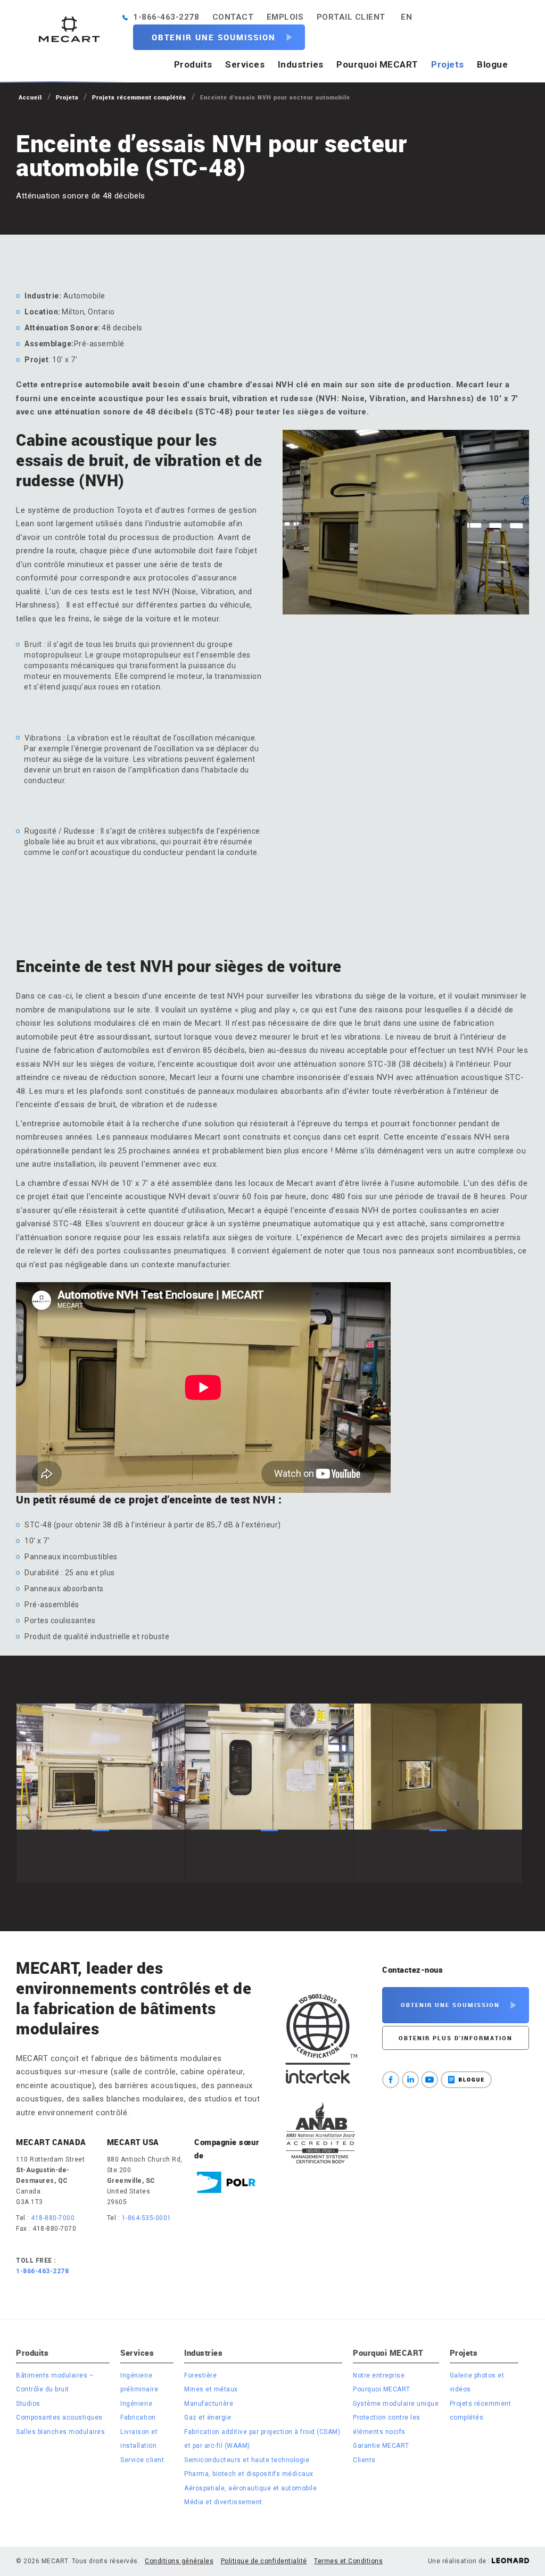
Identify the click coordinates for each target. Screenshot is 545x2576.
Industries (301, 64)
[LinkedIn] (410, 2080)
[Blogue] (466, 2080)
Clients (364, 2460)
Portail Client (351, 17)
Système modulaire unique (396, 2404)
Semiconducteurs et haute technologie (247, 2460)
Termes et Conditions (348, 2561)
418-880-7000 (53, 2218)
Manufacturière (209, 2404)
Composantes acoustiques (59, 2417)
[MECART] (69, 29)
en (406, 17)
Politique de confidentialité (264, 2561)
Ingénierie (136, 2404)
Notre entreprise (379, 2375)
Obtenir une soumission (214, 37)
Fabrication (138, 2417)
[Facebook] (391, 2080)
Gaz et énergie (208, 2417)
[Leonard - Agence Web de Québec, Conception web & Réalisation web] (510, 2561)
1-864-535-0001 (147, 2218)
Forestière (200, 2375)
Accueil (30, 97)
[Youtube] (430, 2080)
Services (245, 64)
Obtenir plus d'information (456, 2038)
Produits (193, 64)
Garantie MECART (381, 2446)
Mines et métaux (211, 2389)
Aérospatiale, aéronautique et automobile (250, 2488)
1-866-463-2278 (166, 17)
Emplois (285, 17)
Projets (448, 64)
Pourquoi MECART (377, 64)
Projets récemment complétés (139, 97)
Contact (233, 17)
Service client (142, 2460)
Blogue (492, 64)
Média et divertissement (223, 2502)
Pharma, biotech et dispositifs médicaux (249, 2474)
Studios (28, 2404)
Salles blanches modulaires (60, 2432)
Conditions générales (179, 2561)
